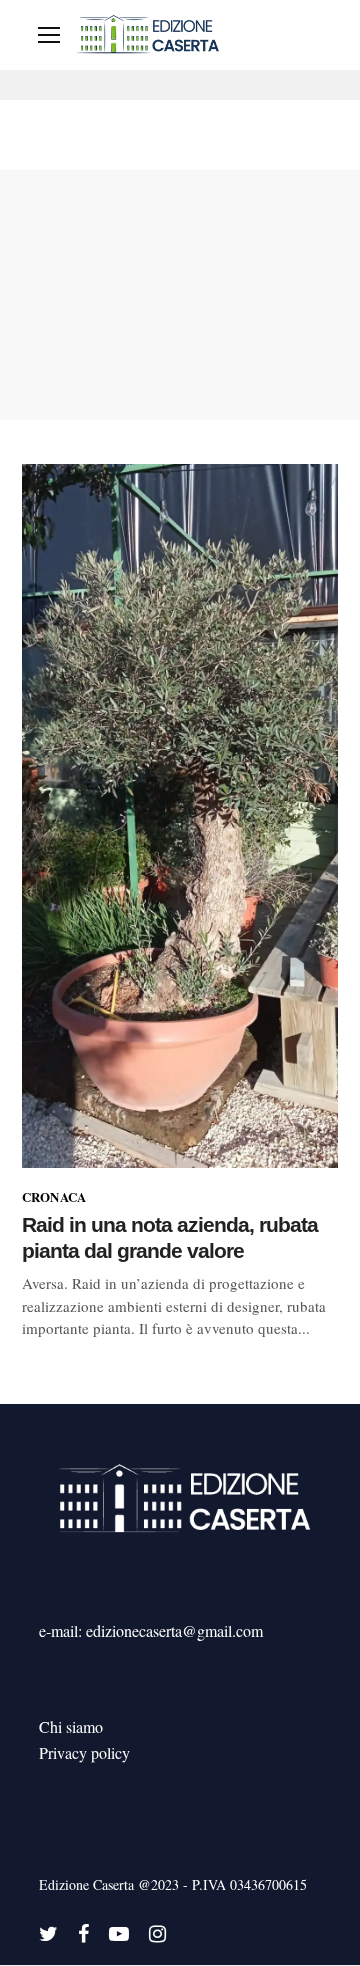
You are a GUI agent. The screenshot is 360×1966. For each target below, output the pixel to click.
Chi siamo (71, 1726)
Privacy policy (84, 1752)
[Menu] (49, 35)
